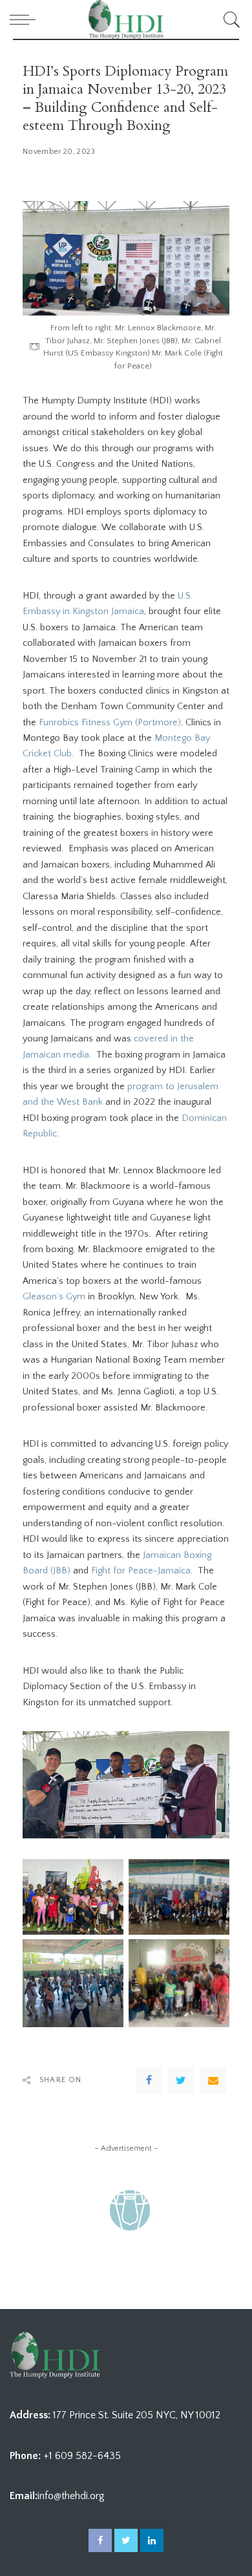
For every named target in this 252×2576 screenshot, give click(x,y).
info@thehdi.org (71, 2496)
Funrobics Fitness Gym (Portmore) (110, 723)
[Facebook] (149, 2080)
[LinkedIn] (152, 2540)
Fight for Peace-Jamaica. (142, 1571)
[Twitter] (181, 2080)
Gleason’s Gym (54, 1297)
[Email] (213, 2080)
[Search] (230, 19)
